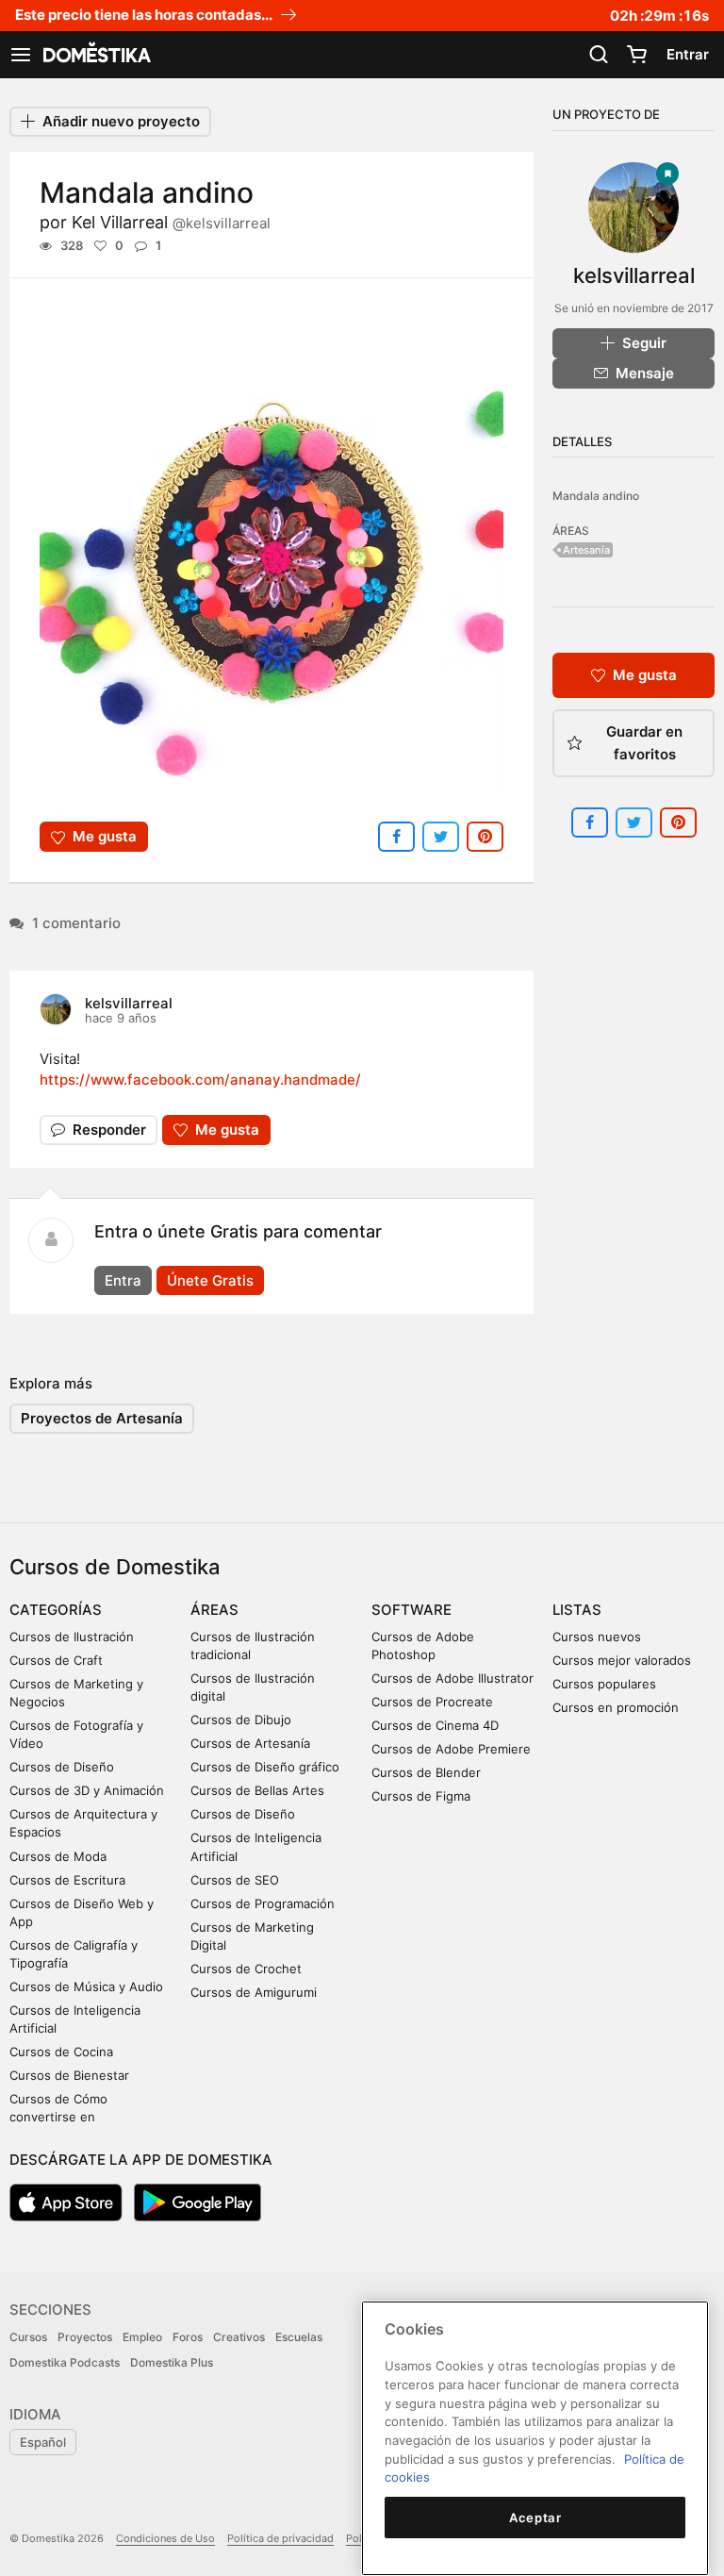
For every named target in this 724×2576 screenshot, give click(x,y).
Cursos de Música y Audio (86, 1986)
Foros (188, 2337)
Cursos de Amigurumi (254, 1992)
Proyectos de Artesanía (102, 1418)
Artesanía (586, 550)
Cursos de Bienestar (69, 2075)
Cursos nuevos (597, 1637)
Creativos (239, 2337)
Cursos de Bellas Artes (257, 1790)
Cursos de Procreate (432, 1702)
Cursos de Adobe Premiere (451, 1749)
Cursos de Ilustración (72, 1637)
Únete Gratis (210, 1280)
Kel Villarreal (171, 222)
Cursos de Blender (426, 1772)
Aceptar (535, 2518)
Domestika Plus (172, 2362)
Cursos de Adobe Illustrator (452, 1678)
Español (43, 2442)
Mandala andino (596, 496)
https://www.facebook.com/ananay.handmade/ (200, 1080)
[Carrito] (636, 55)
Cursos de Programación (263, 1903)
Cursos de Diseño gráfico (265, 1767)
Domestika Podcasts (65, 2362)
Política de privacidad (280, 2538)
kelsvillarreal (129, 1003)
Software (411, 1610)
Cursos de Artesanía (250, 1743)
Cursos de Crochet (246, 1969)
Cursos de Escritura (67, 1880)
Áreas (214, 1610)
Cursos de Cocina (61, 2052)
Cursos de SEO (235, 1880)
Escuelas (299, 2337)
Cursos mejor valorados (622, 1660)
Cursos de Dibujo (241, 1720)
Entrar (688, 54)
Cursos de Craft (56, 1660)
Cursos (28, 2337)
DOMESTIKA (95, 55)
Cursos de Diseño (62, 1767)
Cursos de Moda (58, 1856)
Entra (123, 1280)
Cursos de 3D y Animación (87, 1790)
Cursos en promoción (616, 1707)
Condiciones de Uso (165, 2538)
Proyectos (85, 2337)
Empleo (142, 2337)
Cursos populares (604, 1684)
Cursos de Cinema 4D (435, 1725)
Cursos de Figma (421, 1796)
